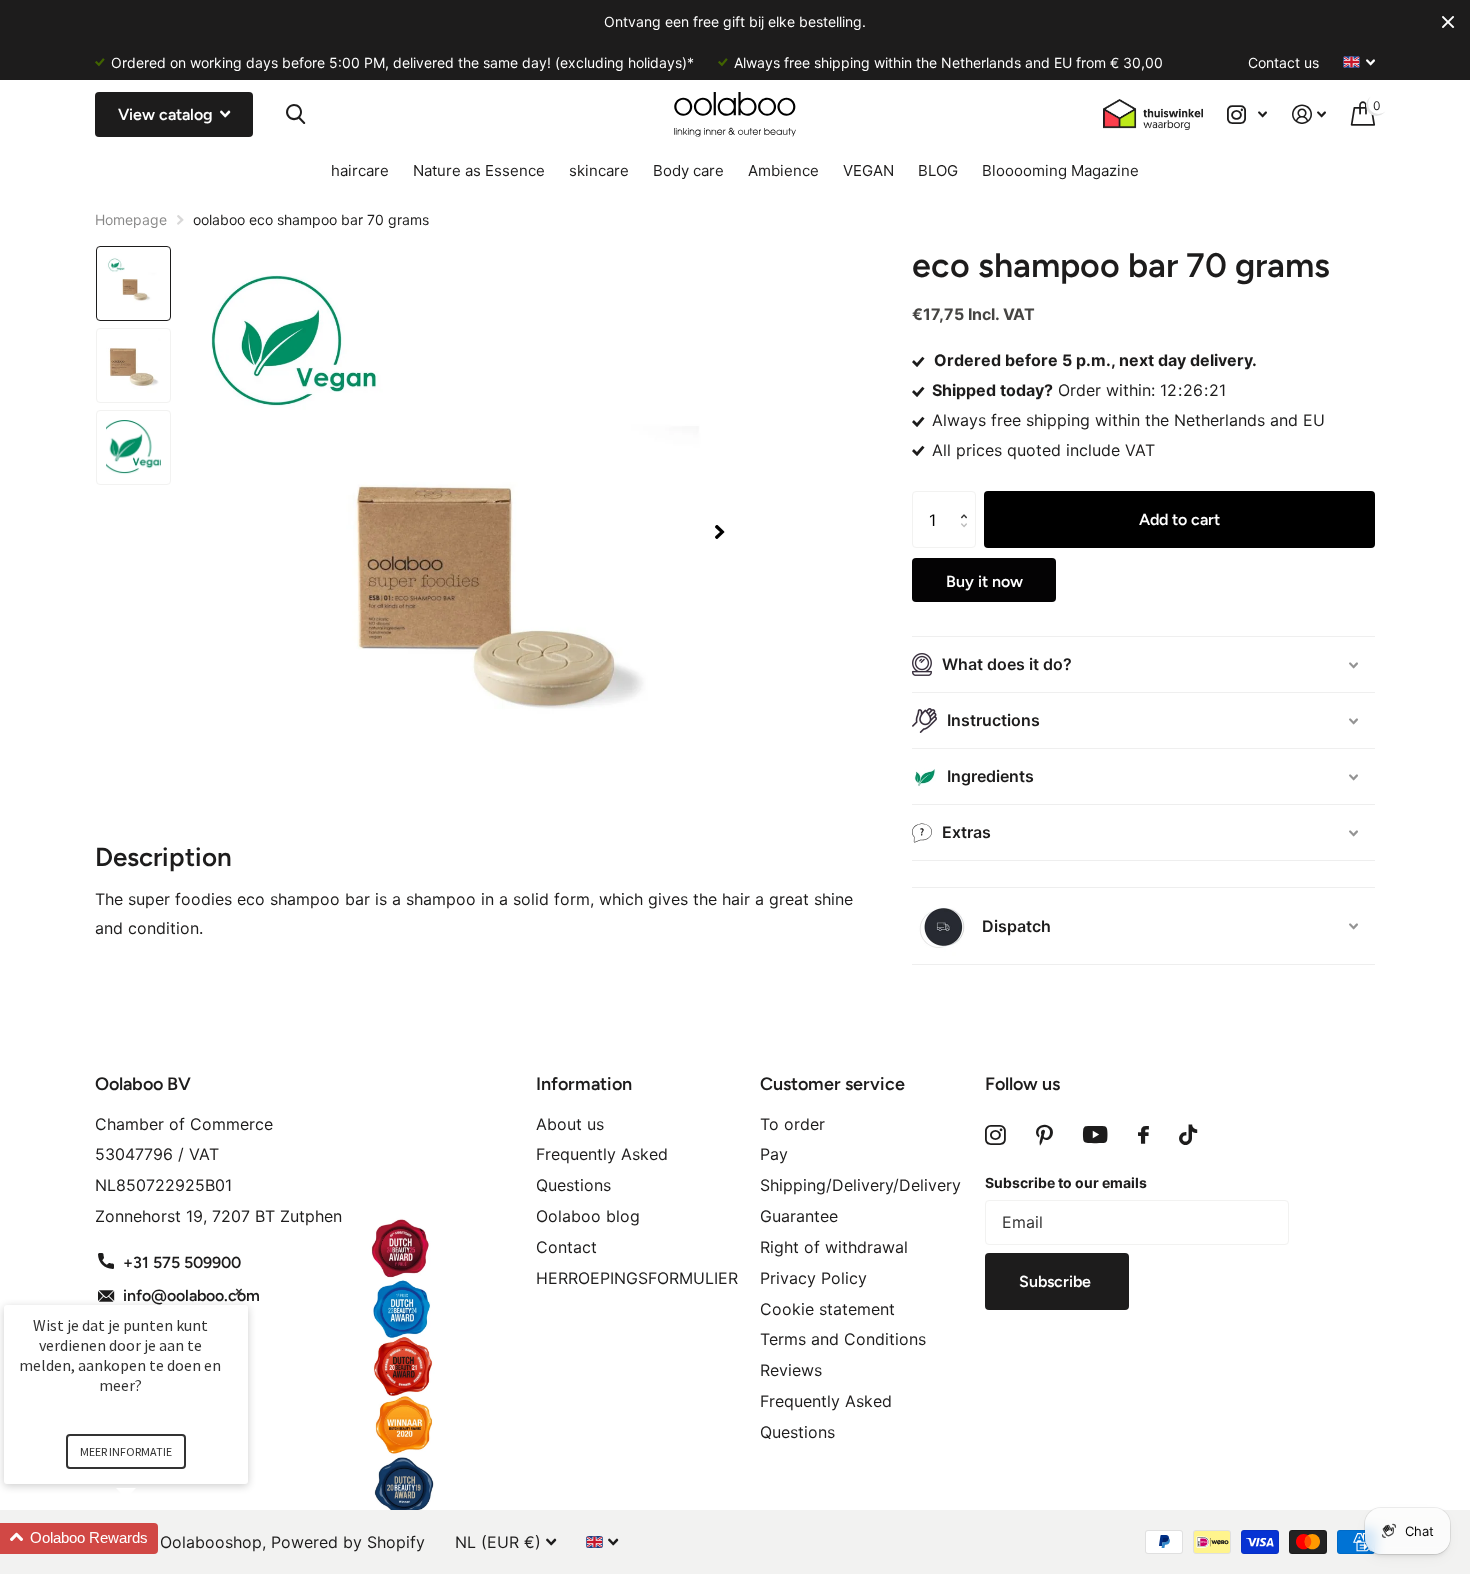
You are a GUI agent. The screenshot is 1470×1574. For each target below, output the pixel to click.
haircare (360, 170)
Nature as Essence (479, 170)
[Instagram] (995, 1135)
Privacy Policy (813, 1278)
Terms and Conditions (843, 1339)
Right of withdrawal (834, 1247)
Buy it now (984, 581)
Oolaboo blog (588, 1216)
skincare (599, 170)
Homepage (131, 219)
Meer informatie (126, 1451)
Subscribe (1057, 1281)
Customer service (832, 1084)
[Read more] (1247, 114)
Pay (774, 1154)
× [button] (239, 1291)
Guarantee (799, 1216)
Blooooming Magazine (1060, 170)
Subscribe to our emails (1066, 1182)
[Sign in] (1309, 114)
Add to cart (1179, 519)
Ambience (783, 170)
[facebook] (1143, 1135)
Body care (688, 170)
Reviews (791, 1370)
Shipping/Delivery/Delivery (860, 1185)
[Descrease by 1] (968, 539)
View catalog (167, 114)
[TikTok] (1188, 1135)
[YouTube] (1095, 1135)
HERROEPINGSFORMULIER (637, 1278)
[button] (719, 532)
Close (1448, 22)
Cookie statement (827, 1309)
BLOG (938, 170)
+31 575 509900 (182, 1262)
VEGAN (868, 170)
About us (570, 1124)
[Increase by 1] (968, 500)
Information (584, 1084)
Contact (566, 1247)
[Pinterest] (1044, 1135)
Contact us (1283, 62)
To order (792, 1124)
